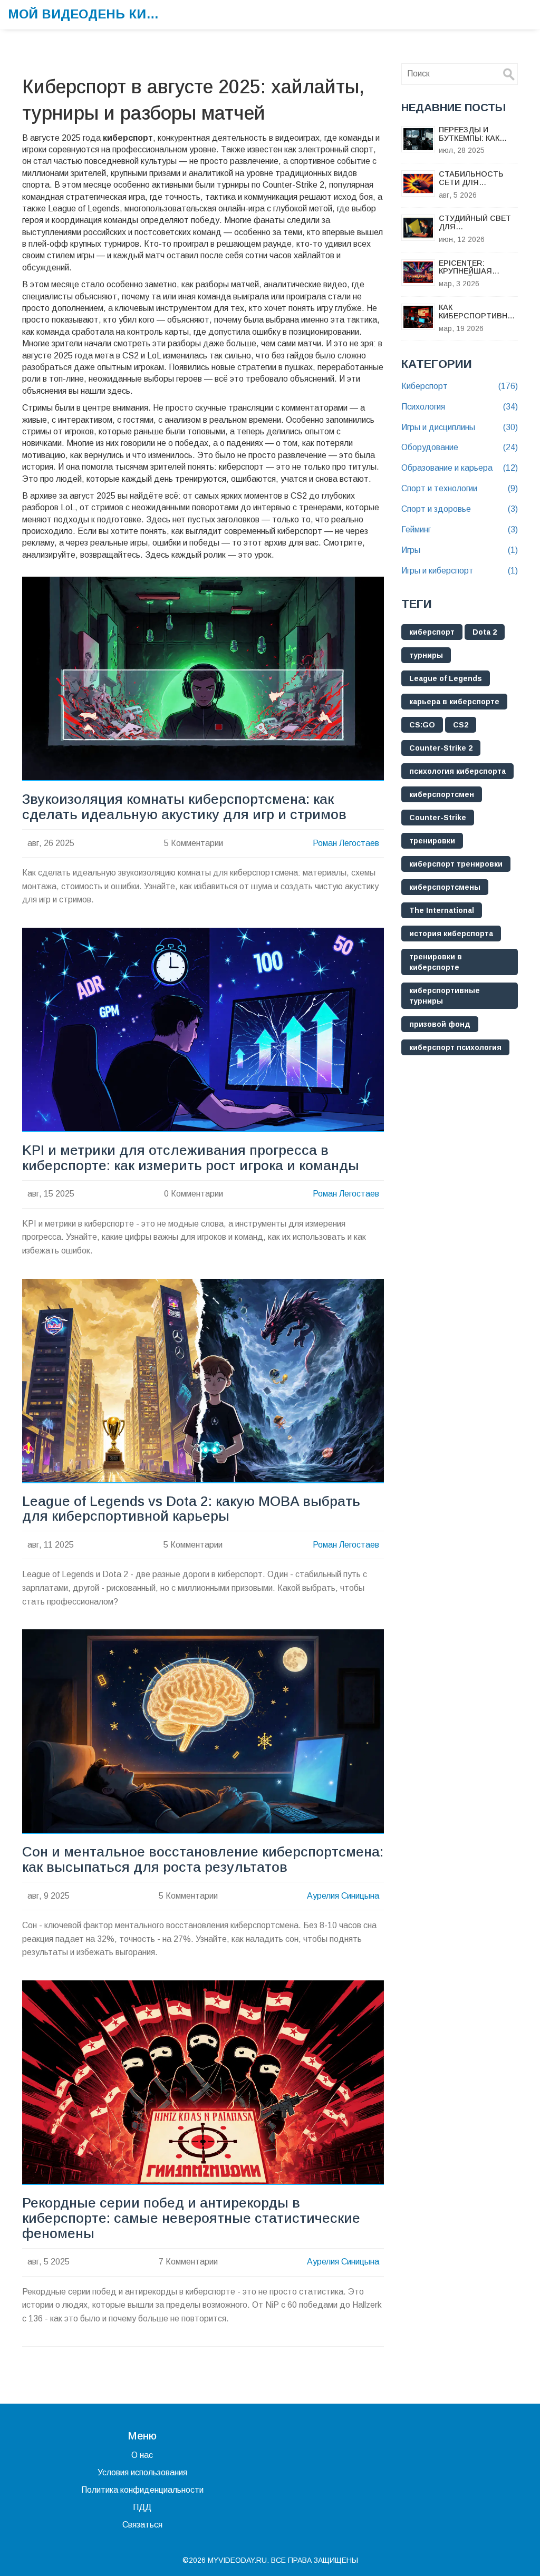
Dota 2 (485, 632)
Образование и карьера (460, 468)
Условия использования (142, 2472)
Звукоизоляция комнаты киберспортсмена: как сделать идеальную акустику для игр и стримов (184, 807)
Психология (460, 407)
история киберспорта (451, 934)
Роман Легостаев (346, 843)
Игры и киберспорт (460, 571)
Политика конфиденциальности (142, 2490)
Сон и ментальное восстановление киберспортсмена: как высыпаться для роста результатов (203, 1860)
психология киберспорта (457, 771)
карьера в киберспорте (454, 702)
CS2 (461, 725)
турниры (426, 655)
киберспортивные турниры (445, 996)
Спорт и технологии (460, 488)
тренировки (432, 841)
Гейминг (460, 529)
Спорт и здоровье (460, 509)
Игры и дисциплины (460, 427)
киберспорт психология (455, 1047)
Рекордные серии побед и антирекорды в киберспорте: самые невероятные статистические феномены (191, 2218)
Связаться (142, 2525)
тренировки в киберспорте (436, 962)
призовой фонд (440, 1024)
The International (442, 910)
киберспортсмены (445, 887)
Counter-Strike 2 (441, 748)
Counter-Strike (438, 818)
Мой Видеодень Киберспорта (87, 14)
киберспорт (432, 632)
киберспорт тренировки (456, 864)
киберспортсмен (442, 794)
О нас (142, 2455)
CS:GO (422, 725)
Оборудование (460, 447)
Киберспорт (460, 386)
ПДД (142, 2507)
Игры (460, 550)
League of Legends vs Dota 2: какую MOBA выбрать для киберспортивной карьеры (191, 1509)
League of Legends (446, 678)
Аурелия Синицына (343, 1896)
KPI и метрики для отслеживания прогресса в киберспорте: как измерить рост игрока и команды (191, 1158)
